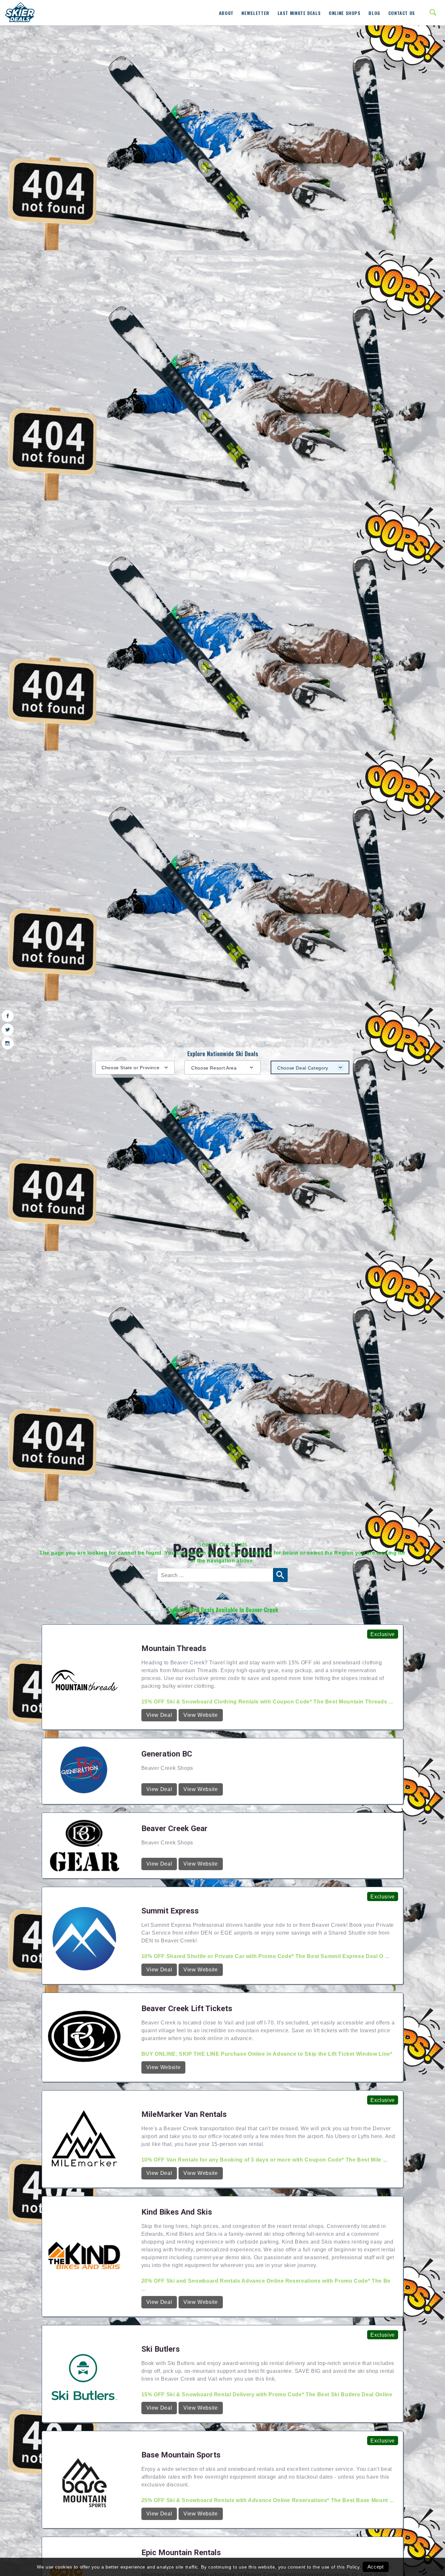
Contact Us (402, 13)
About (226, 13)
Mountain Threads (174, 2555)
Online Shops (345, 13)
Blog (374, 13)
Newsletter (255, 13)
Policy (353, 2567)
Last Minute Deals (299, 13)
